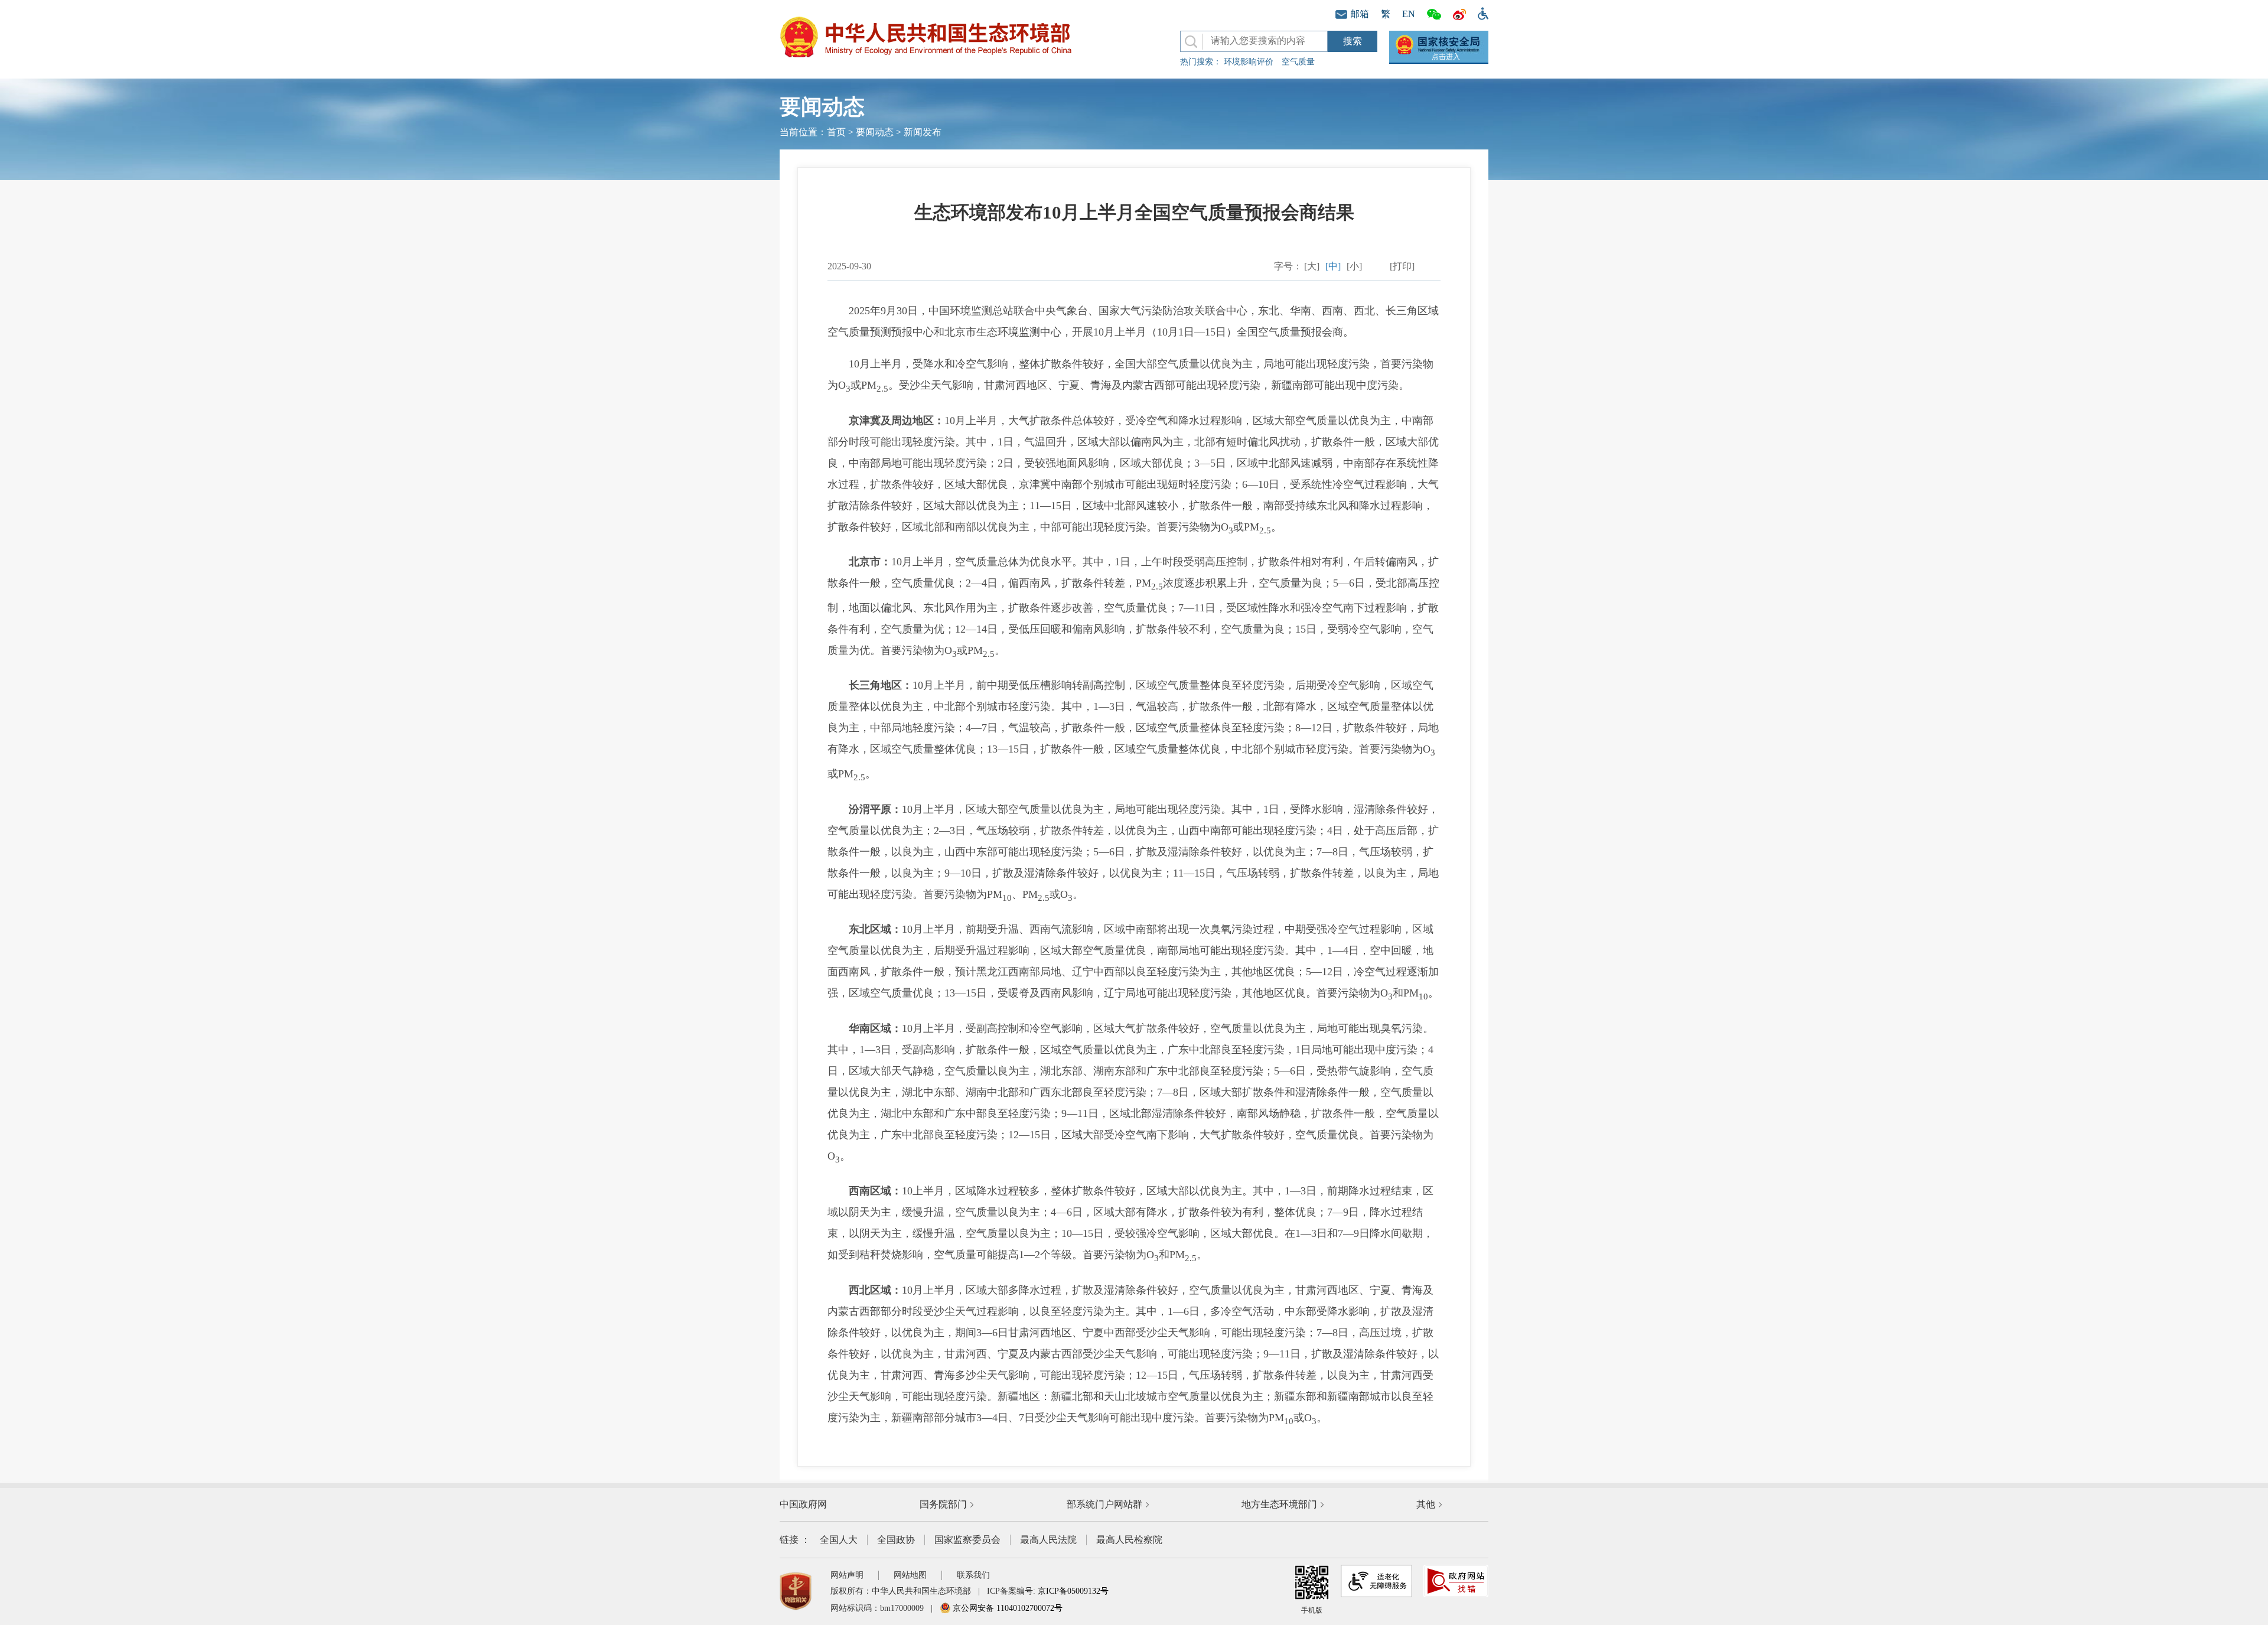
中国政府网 (803, 1504)
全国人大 (839, 1540)
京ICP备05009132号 (1073, 1591)
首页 (836, 132)
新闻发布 (923, 132)
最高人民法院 (1048, 1540)
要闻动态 (875, 132)
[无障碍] (1480, 12)
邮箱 (1360, 14)
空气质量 (1298, 62)
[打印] (1402, 266)
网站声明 (847, 1575)
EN (1409, 14)
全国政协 (896, 1540)
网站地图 (910, 1575)
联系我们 (973, 1575)
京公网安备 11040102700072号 (1006, 1608)
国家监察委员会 (967, 1540)
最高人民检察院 (1129, 1540)
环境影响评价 (1249, 62)
